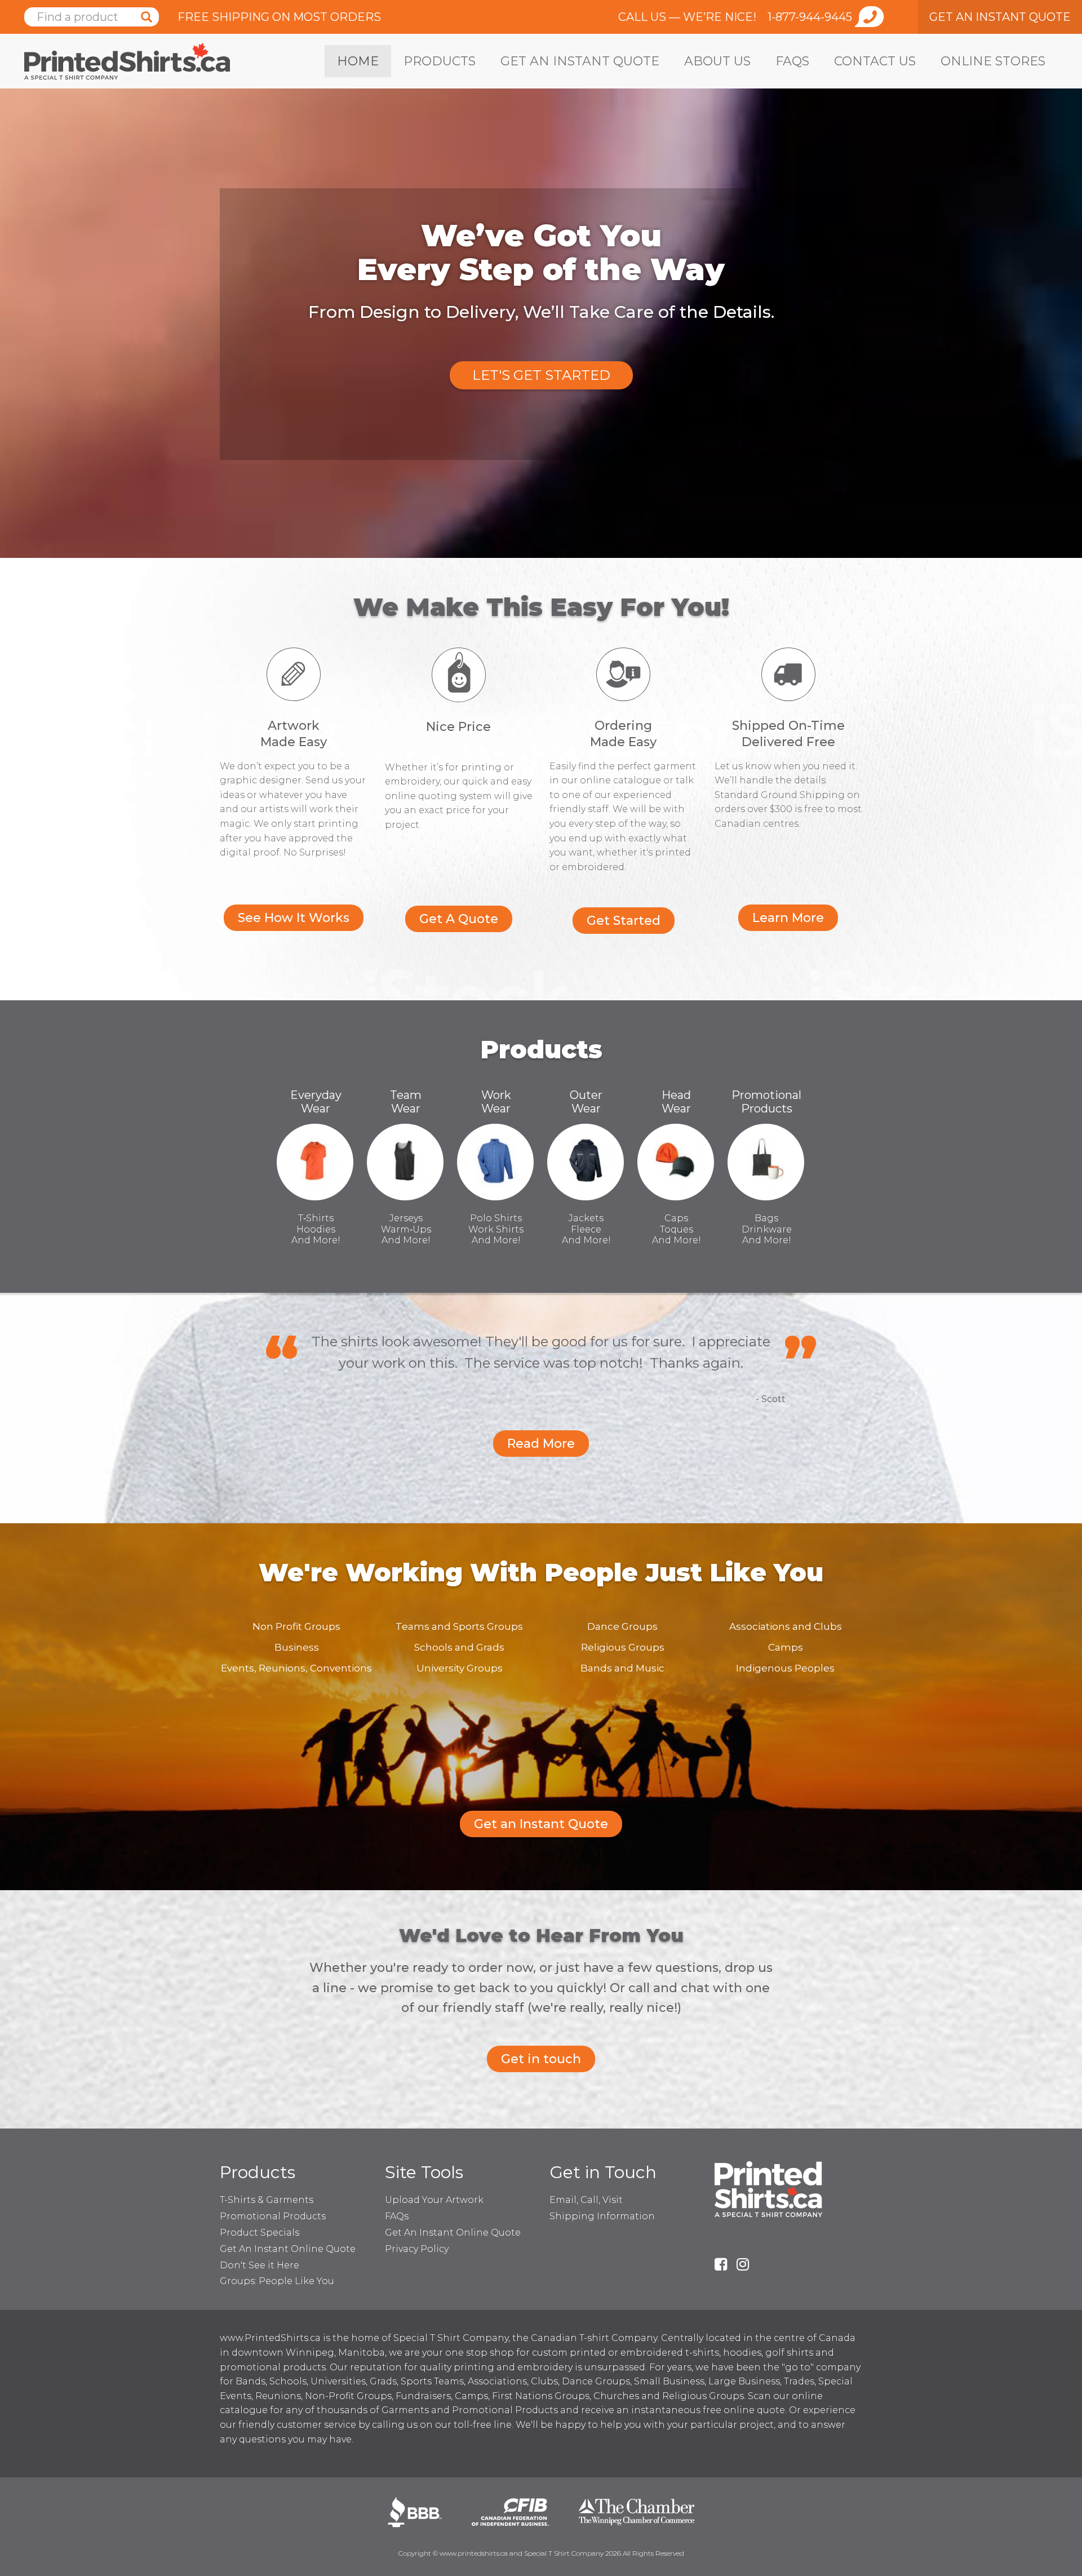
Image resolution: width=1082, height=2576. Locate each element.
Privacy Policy (417, 2249)
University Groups (460, 1668)
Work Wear (496, 1102)
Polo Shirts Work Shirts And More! (496, 1229)
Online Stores (993, 61)
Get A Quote (459, 919)
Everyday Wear (316, 1102)
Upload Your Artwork (434, 2200)
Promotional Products (766, 1102)
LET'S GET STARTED (541, 375)
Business (297, 1647)
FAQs (792, 61)
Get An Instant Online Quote (288, 2249)
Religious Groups (623, 1647)
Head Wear (676, 1102)
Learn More (788, 918)
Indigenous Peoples (785, 1668)
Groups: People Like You (277, 2281)
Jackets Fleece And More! (586, 1229)
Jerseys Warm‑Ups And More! (406, 1229)
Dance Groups (622, 1626)
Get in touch (541, 2059)
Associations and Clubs (786, 1626)
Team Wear (406, 1102)
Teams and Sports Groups (459, 1626)
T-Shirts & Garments (267, 2200)
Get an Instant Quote (580, 61)
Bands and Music (622, 1668)
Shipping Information (602, 2216)
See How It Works (294, 918)
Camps (786, 1647)
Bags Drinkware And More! (767, 1229)
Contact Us (875, 61)
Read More (541, 1444)
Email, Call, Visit (586, 2200)
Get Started (624, 921)
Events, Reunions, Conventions (296, 1668)
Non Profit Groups (296, 1626)
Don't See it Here (260, 2265)
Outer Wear (586, 1102)
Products (440, 61)
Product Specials (260, 2233)
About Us (717, 61)
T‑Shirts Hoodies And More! (316, 1229)
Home (358, 61)
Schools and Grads (459, 1647)
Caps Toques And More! (677, 1229)
